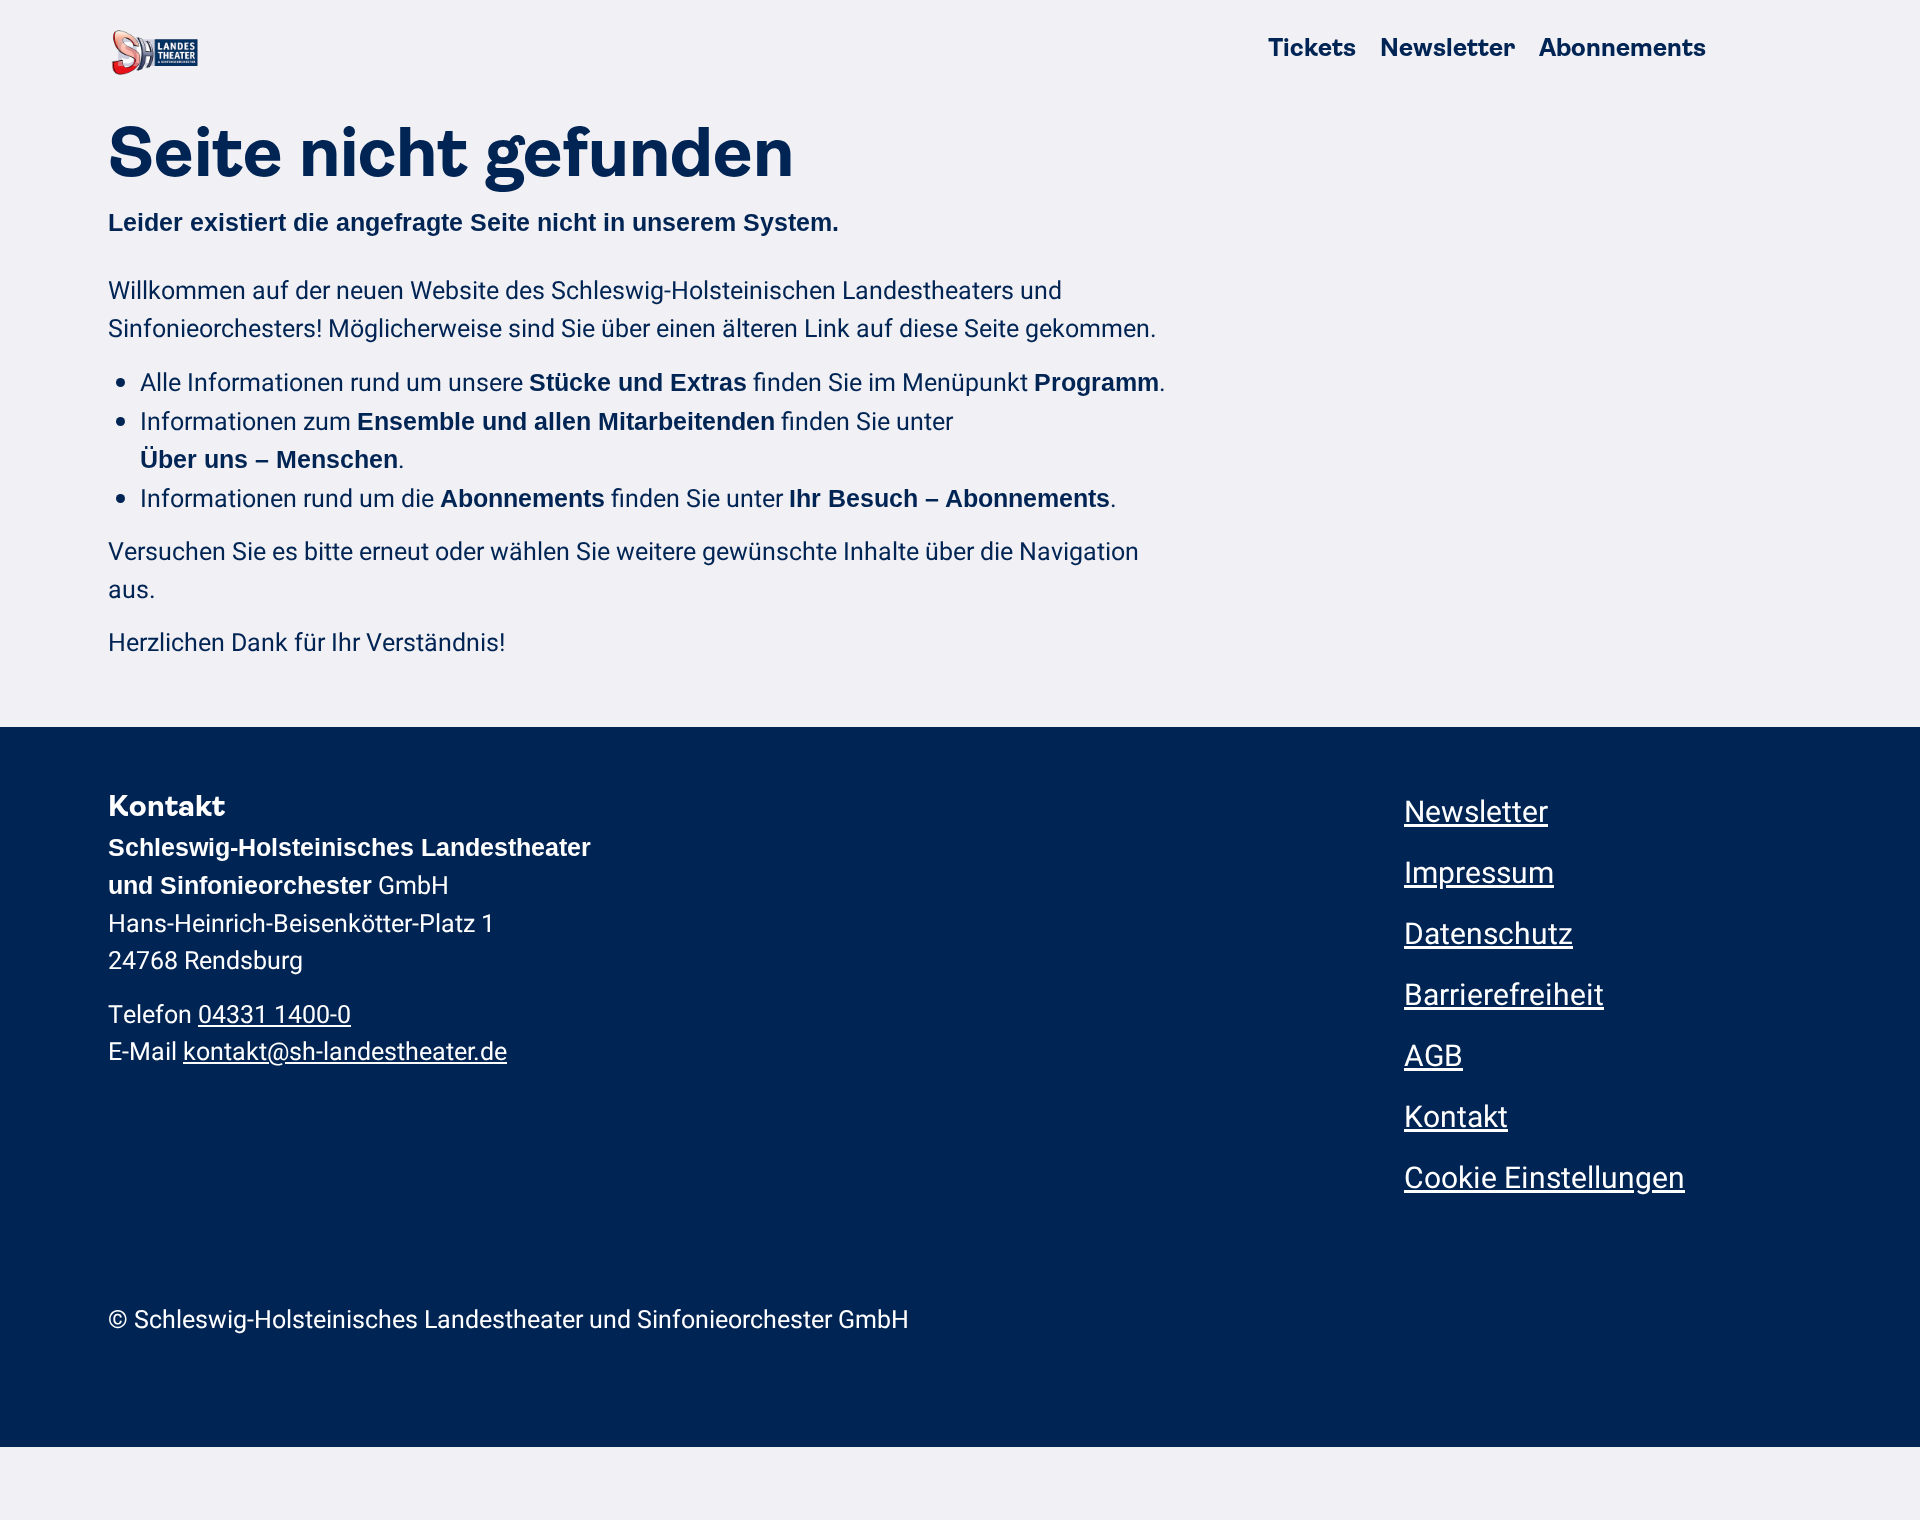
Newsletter (1447, 47)
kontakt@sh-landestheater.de (345, 1052)
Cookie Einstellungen (1544, 1179)
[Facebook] (1454, 1320)
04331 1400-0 (274, 1015)
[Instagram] (1415, 1320)
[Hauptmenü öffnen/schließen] (1787, 48)
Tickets (1312, 47)
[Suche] (1738, 48)
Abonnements (1622, 47)
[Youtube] (1493, 1320)
